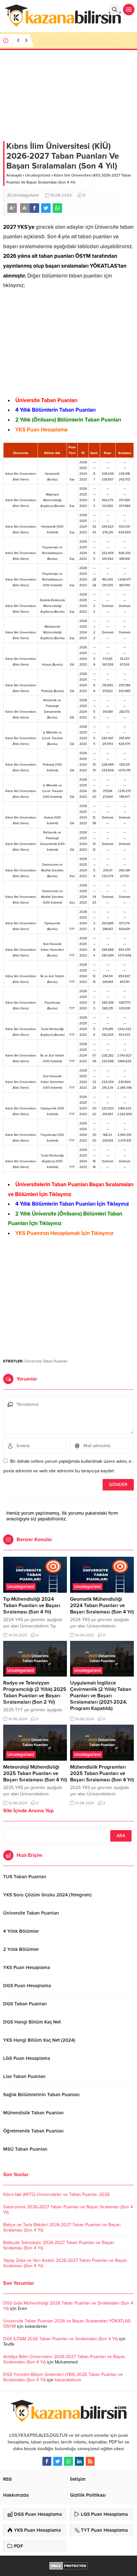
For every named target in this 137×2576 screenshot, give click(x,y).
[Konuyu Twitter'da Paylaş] (46, 208)
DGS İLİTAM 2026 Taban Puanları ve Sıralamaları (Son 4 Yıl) (60, 2339)
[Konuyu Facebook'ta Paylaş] (34, 208)
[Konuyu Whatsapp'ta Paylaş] (57, 208)
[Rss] (90, 2461)
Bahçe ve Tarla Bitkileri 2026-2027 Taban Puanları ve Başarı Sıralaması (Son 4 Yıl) (79, 40)
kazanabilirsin (68, 2380)
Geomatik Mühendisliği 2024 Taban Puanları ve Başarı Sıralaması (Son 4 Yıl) (102, 1605)
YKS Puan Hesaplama (41, 430)
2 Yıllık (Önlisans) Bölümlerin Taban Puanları (68, 420)
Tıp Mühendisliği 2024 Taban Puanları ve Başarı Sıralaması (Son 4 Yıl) (32, 1605)
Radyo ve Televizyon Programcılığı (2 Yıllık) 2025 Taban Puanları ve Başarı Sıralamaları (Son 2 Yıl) (35, 1692)
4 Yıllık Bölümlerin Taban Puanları (55, 410)
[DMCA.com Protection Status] (69, 2566)
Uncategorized (38, 175)
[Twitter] (58, 2461)
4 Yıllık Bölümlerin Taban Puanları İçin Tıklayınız (72, 1204)
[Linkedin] (79, 2461)
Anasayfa (14, 175)
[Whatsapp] (68, 2461)
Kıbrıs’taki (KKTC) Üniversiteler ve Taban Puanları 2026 (56, 2194)
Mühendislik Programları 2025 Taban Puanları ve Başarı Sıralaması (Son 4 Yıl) (102, 1773)
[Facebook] (47, 2461)
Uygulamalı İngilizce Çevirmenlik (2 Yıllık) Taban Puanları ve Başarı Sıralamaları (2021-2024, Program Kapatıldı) (101, 1696)
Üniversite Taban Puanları (46, 400)
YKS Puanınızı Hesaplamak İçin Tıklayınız (64, 1233)
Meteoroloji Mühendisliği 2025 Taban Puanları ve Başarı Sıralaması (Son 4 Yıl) (35, 1773)
